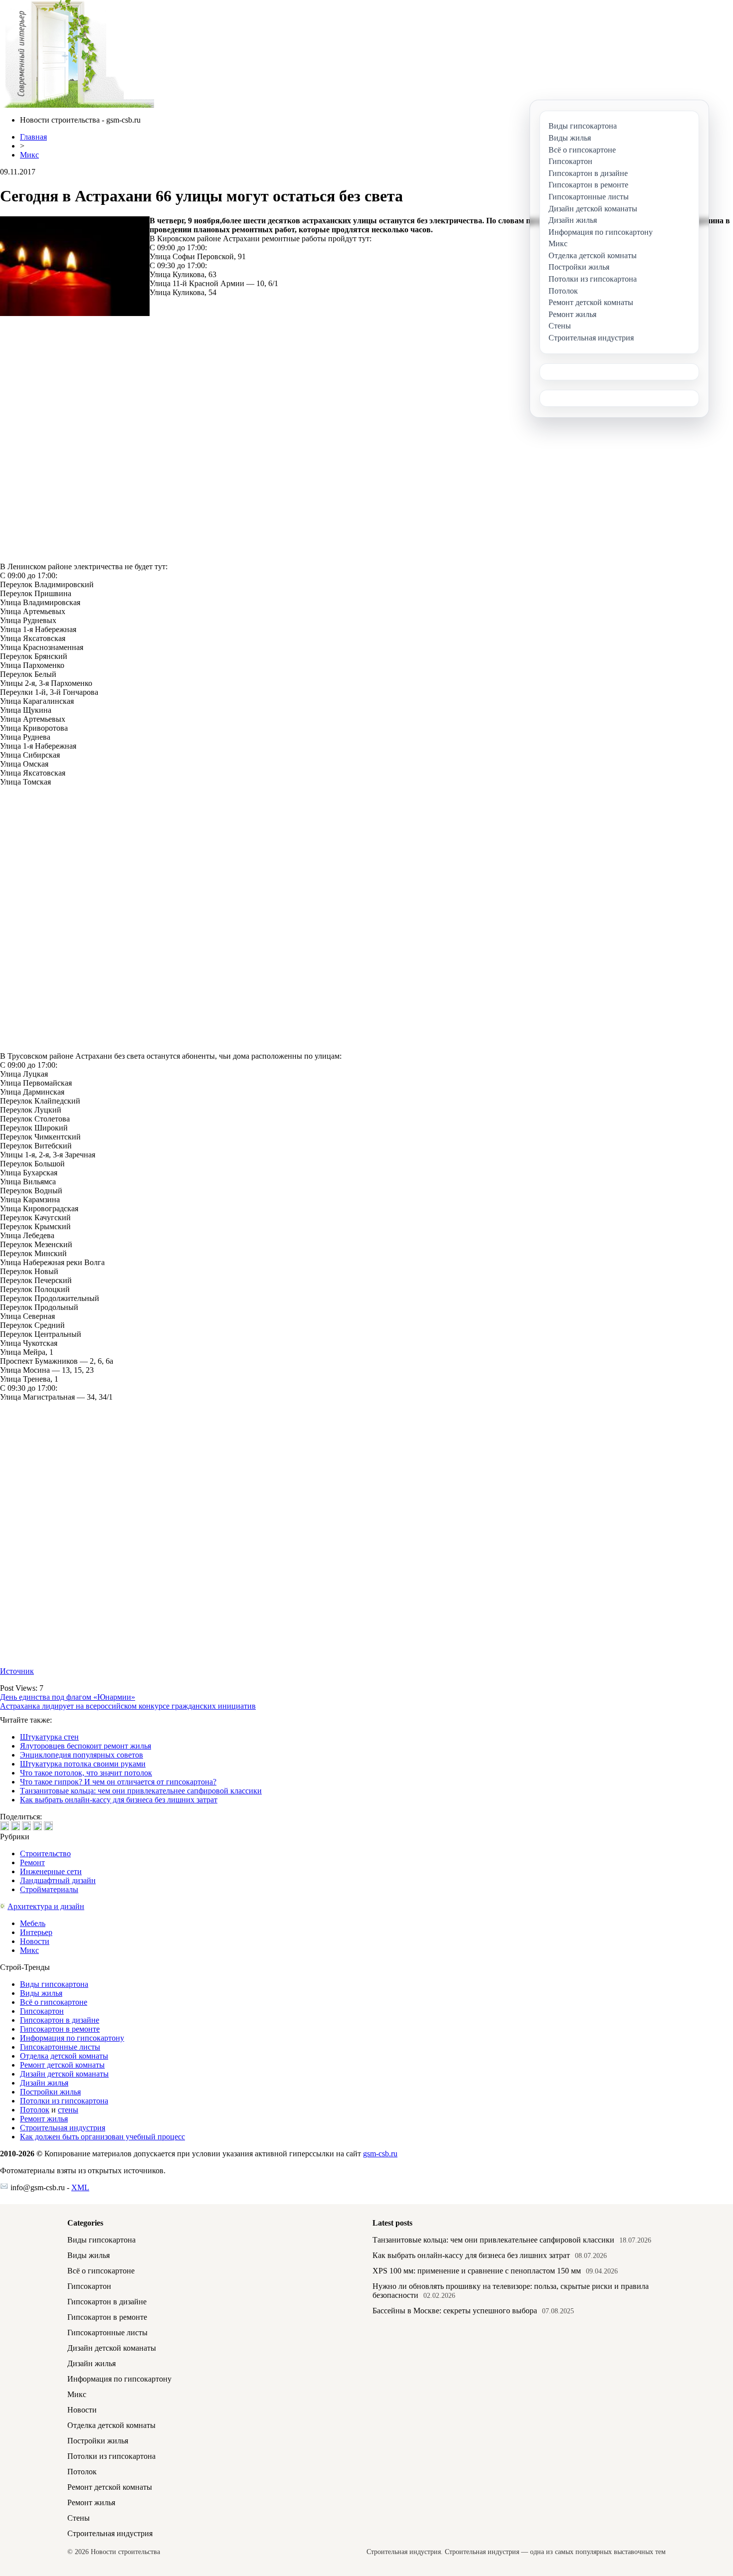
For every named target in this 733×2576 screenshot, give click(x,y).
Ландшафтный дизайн (58, 1880)
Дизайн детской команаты (64, 2074)
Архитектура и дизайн (46, 1906)
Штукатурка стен (49, 1737)
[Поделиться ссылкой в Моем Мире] (37, 1826)
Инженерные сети (51, 1871)
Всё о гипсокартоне (54, 2002)
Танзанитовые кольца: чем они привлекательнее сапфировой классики (141, 1791)
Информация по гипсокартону (72, 2038)
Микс (29, 155)
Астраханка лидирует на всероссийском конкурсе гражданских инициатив (128, 1706)
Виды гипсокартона (54, 1984)
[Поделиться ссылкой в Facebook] (15, 1826)
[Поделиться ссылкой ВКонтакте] (4, 1826)
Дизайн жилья (44, 2083)
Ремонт (32, 1862)
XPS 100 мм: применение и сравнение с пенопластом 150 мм (477, 2271)
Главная (33, 137)
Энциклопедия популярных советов (82, 1755)
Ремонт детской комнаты (62, 2065)
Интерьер (36, 1932)
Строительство (45, 1853)
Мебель (33, 1923)
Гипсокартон (42, 2011)
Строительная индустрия (63, 2128)
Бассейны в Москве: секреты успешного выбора (455, 2311)
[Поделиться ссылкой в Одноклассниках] (48, 1826)
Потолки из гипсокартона (64, 2101)
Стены (79, 2518)
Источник (17, 1671)
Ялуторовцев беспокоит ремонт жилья (86, 1746)
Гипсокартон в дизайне (60, 2020)
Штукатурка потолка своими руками (83, 1764)
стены (68, 2110)
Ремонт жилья (44, 2119)
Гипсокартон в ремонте (60, 2029)
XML (80, 2187)
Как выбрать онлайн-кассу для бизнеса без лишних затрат (119, 1800)
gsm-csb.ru (380, 2154)
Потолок (35, 2110)
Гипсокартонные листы (60, 2047)
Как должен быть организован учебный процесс (102, 2137)
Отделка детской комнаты (64, 2056)
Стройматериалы (49, 1889)
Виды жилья (41, 1993)
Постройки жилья (50, 2092)
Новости (35, 1941)
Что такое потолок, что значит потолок (86, 1773)
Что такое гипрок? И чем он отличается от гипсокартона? (118, 1782)
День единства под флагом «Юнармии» (68, 1697)
